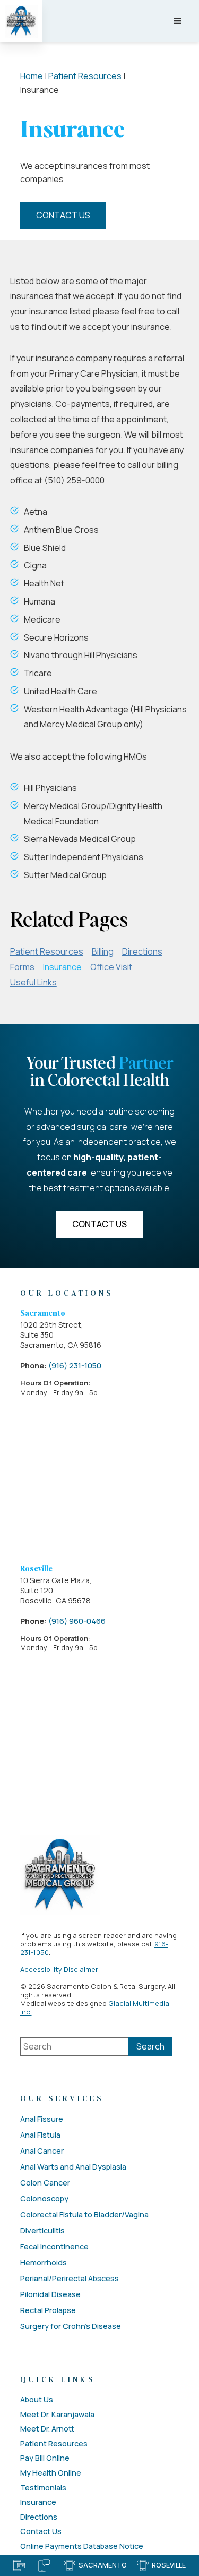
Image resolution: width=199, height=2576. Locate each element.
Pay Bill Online (45, 2458)
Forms (22, 967)
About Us (37, 2400)
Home (32, 76)
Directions (142, 951)
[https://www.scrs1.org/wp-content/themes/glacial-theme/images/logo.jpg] (60, 1875)
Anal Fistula (40, 2135)
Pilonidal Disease (50, 2294)
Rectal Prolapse (48, 2310)
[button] (178, 21)
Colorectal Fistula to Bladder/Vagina (84, 2214)
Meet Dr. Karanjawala (57, 2415)
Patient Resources (85, 76)
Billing (103, 951)
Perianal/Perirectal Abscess (70, 2278)
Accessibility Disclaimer (59, 1969)
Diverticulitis (42, 2230)
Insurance (62, 967)
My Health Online (51, 2473)
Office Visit (111, 967)
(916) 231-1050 (75, 1366)
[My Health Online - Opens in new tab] (45, 2565)
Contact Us (63, 215)
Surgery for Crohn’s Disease (71, 2326)
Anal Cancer (42, 2151)
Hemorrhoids (44, 2262)
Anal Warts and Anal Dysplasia (73, 2167)
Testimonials (43, 2488)
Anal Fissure (42, 2119)
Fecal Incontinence (54, 2246)
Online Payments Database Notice (82, 2546)
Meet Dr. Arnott (47, 2429)
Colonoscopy (44, 2199)
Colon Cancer (45, 2183)
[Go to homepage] (21, 21)
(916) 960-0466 (77, 1621)
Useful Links (33, 982)
